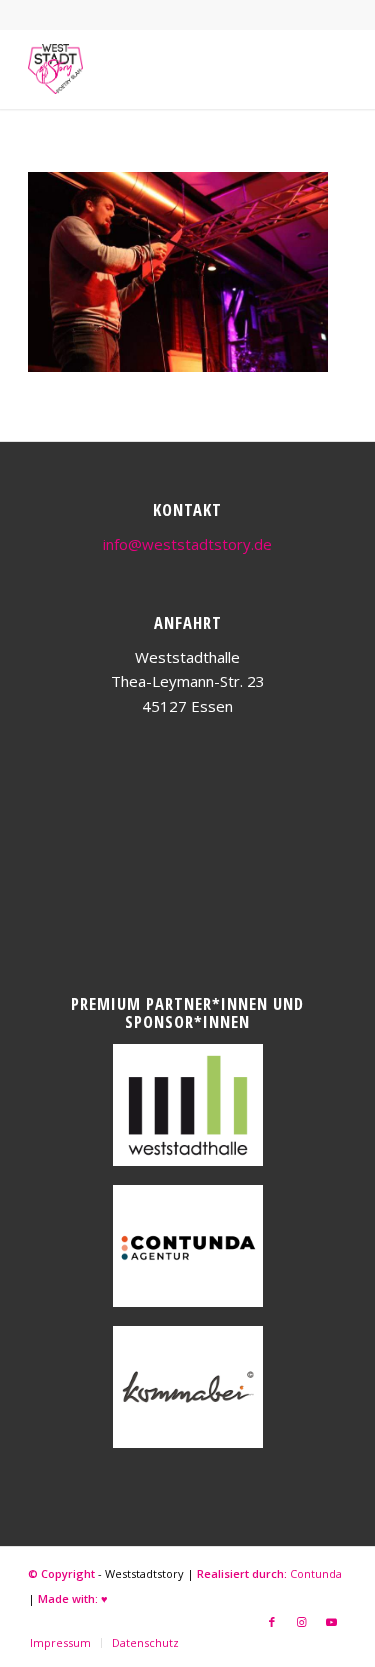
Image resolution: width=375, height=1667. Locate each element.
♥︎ (104, 1598)
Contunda (316, 1573)
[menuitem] (60, 1643)
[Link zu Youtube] (332, 1622)
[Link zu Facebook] (272, 1622)
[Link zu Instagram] (302, 1622)
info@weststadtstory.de (187, 544)
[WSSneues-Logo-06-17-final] (155, 69)
